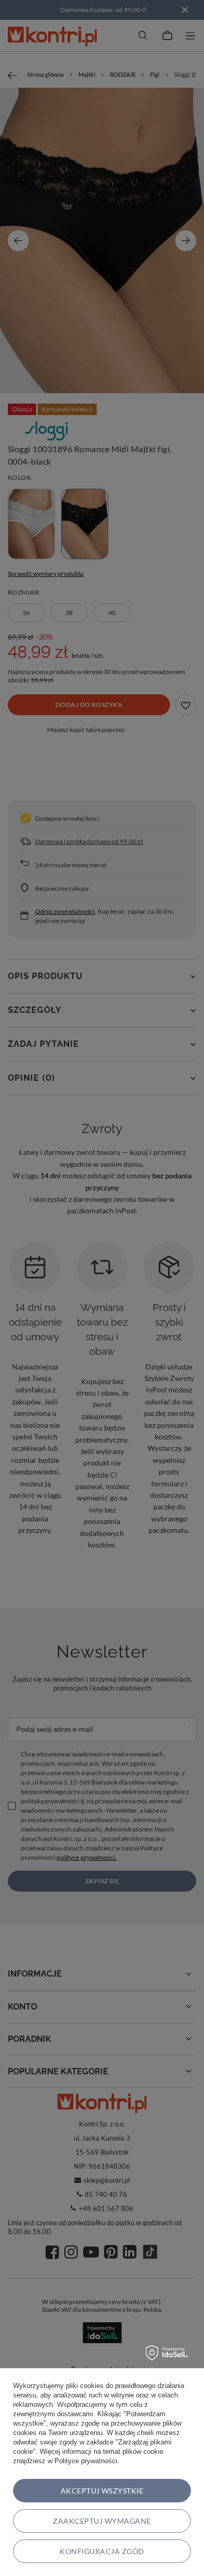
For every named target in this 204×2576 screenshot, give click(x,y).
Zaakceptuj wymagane (102, 2521)
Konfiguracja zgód (102, 2551)
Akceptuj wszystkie (102, 2491)
